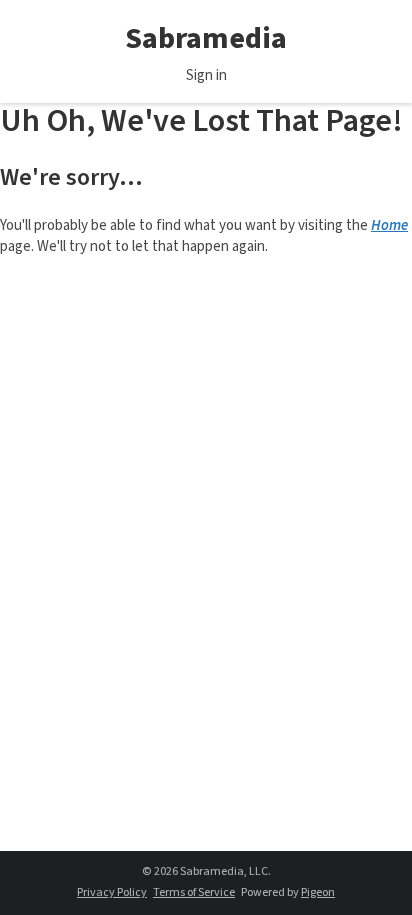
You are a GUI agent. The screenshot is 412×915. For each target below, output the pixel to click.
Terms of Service (194, 892)
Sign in (206, 75)
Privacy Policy (112, 892)
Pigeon (318, 892)
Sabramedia (206, 38)
